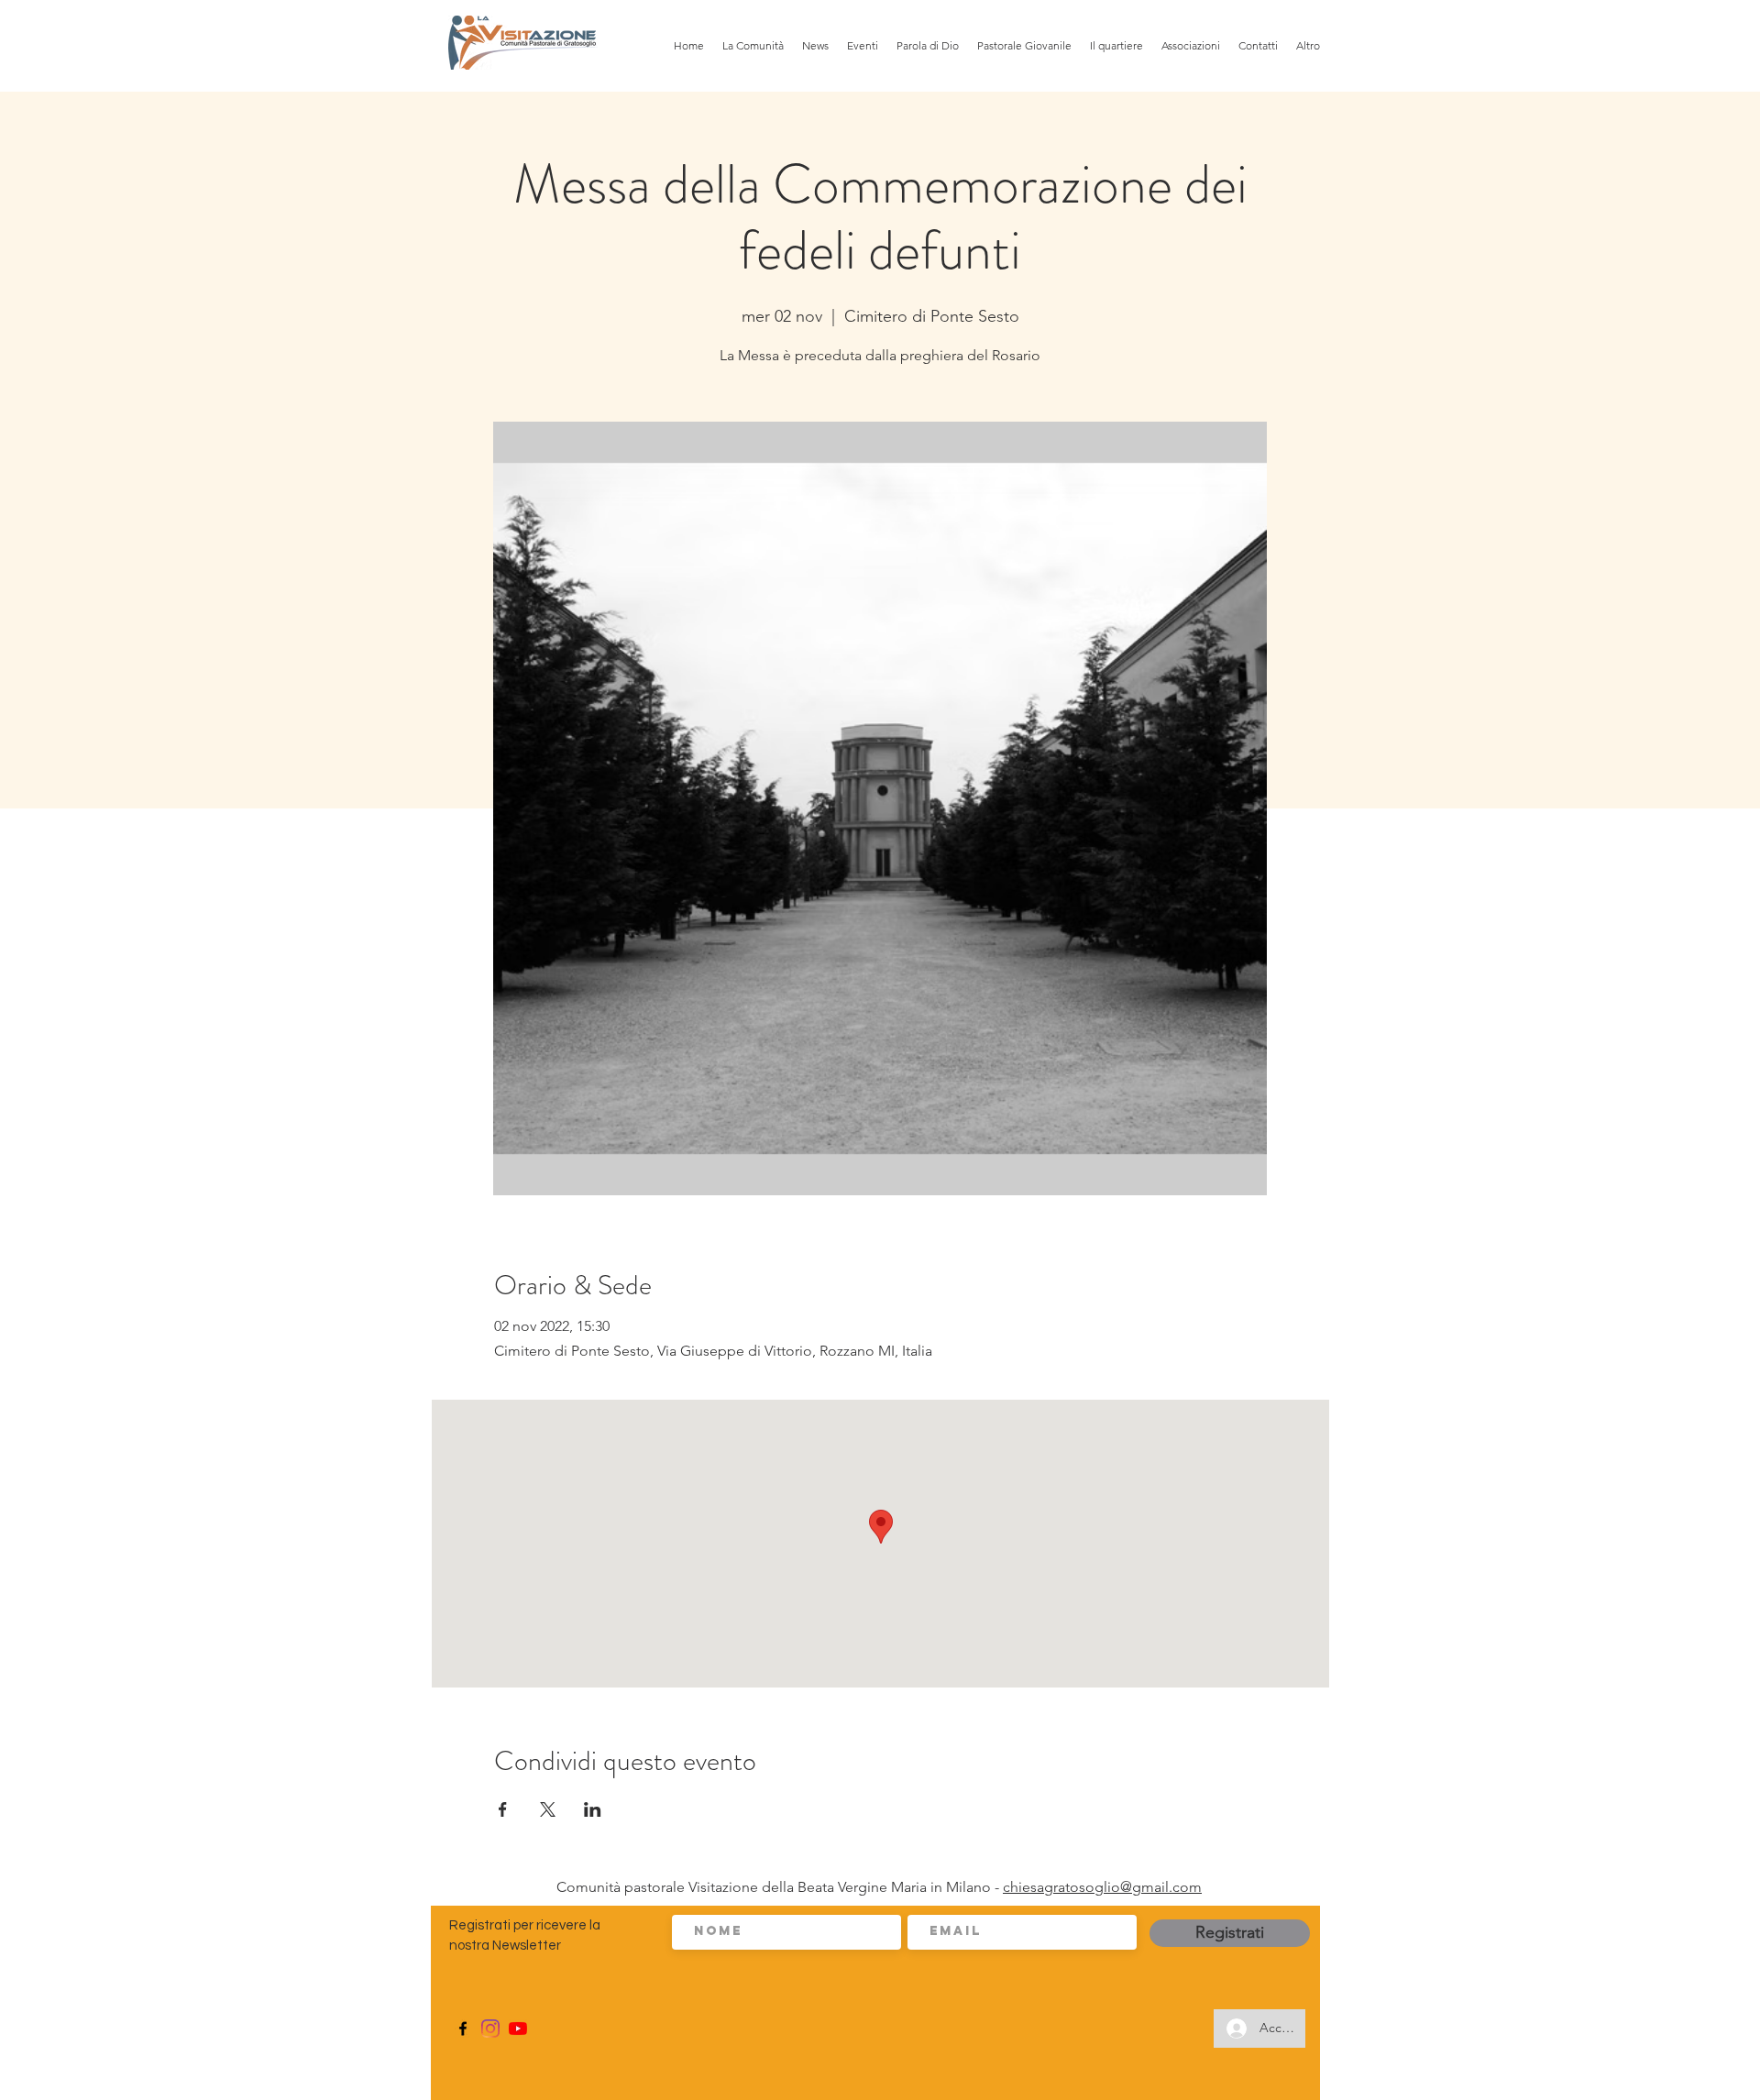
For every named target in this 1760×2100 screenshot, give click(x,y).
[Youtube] (518, 2029)
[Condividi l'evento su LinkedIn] (593, 1809)
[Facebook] (463, 2029)
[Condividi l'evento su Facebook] (503, 1809)
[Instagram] (490, 2029)
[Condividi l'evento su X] (548, 1809)
